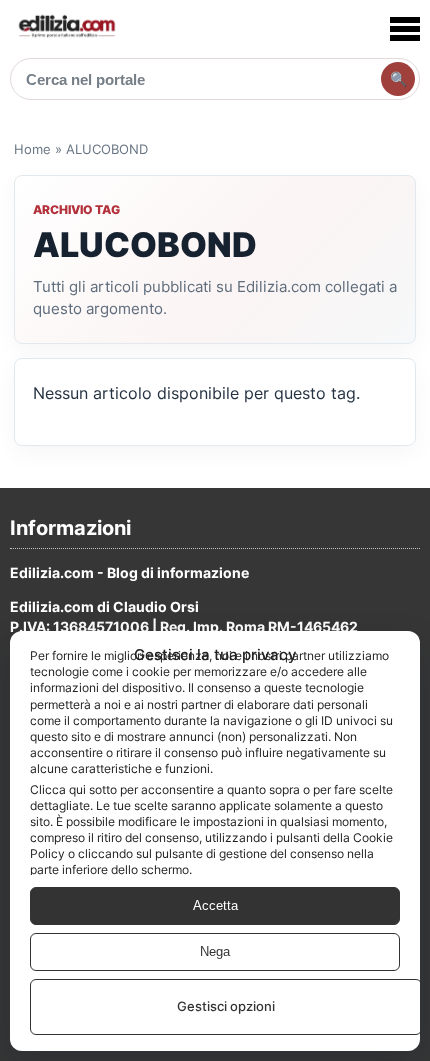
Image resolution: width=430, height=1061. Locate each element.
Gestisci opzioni (226, 1006)
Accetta (215, 905)
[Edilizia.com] (66, 28)
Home (32, 149)
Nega (215, 951)
